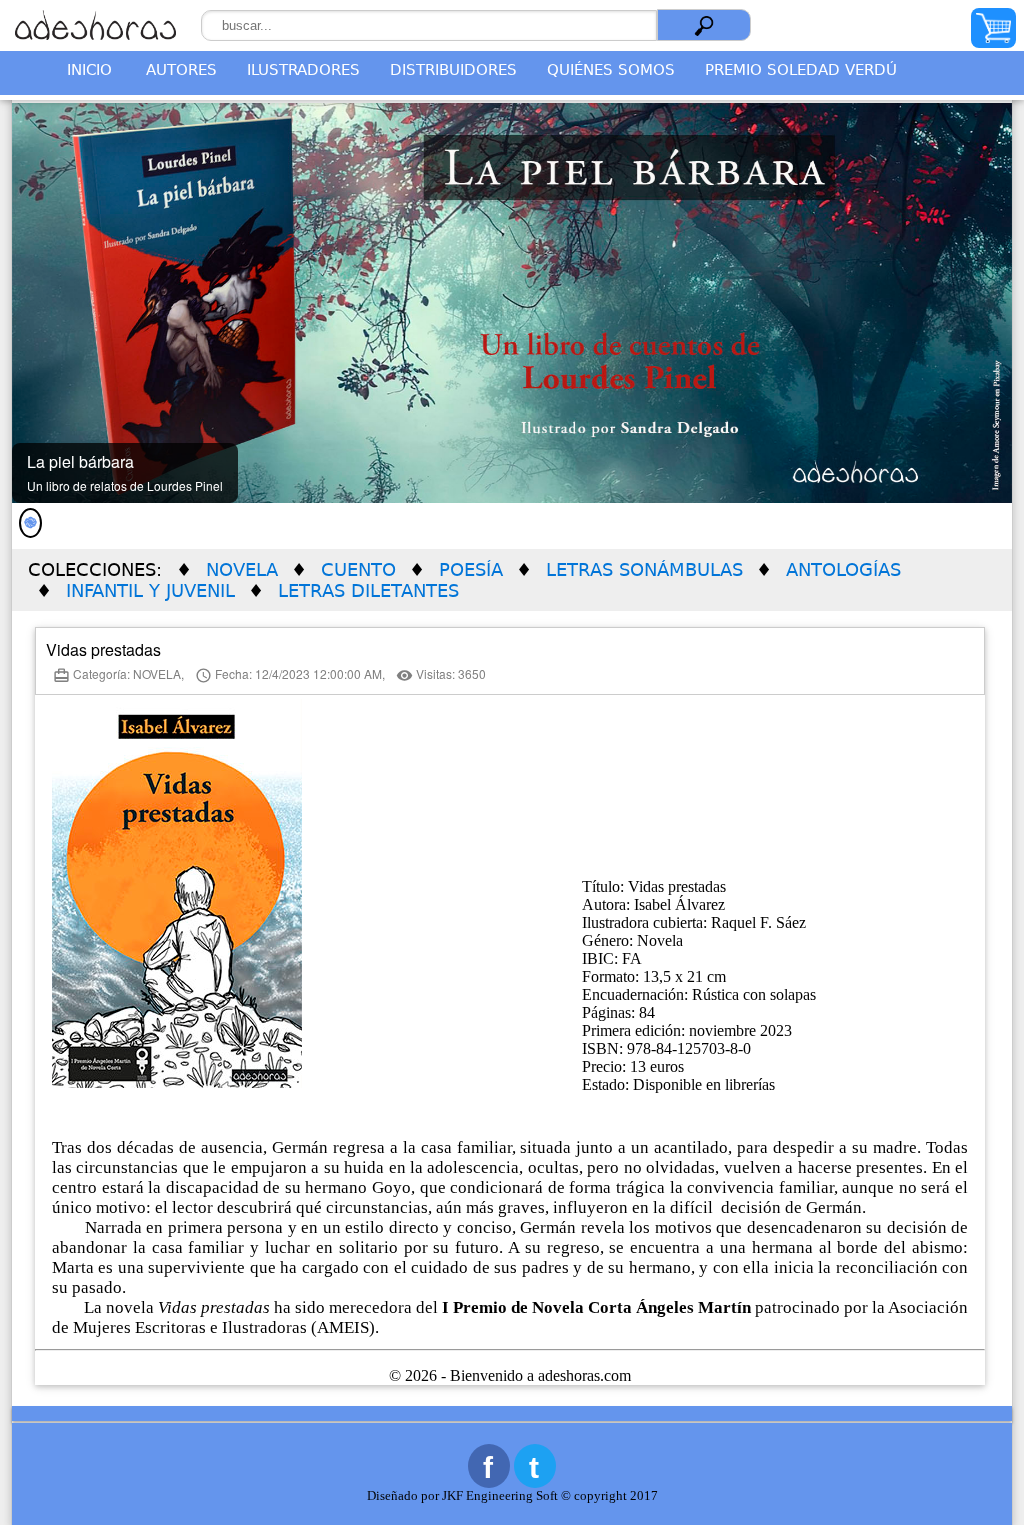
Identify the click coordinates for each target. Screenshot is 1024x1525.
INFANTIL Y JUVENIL (150, 590)
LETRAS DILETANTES (368, 590)
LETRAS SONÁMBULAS (644, 569)
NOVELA (242, 569)
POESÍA (471, 569)
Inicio (89, 70)
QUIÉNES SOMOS (611, 70)
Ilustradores (303, 70)
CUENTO (358, 569)
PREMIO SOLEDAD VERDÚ (801, 70)
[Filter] (704, 25)
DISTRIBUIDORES (453, 70)
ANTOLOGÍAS (843, 569)
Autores (181, 70)
